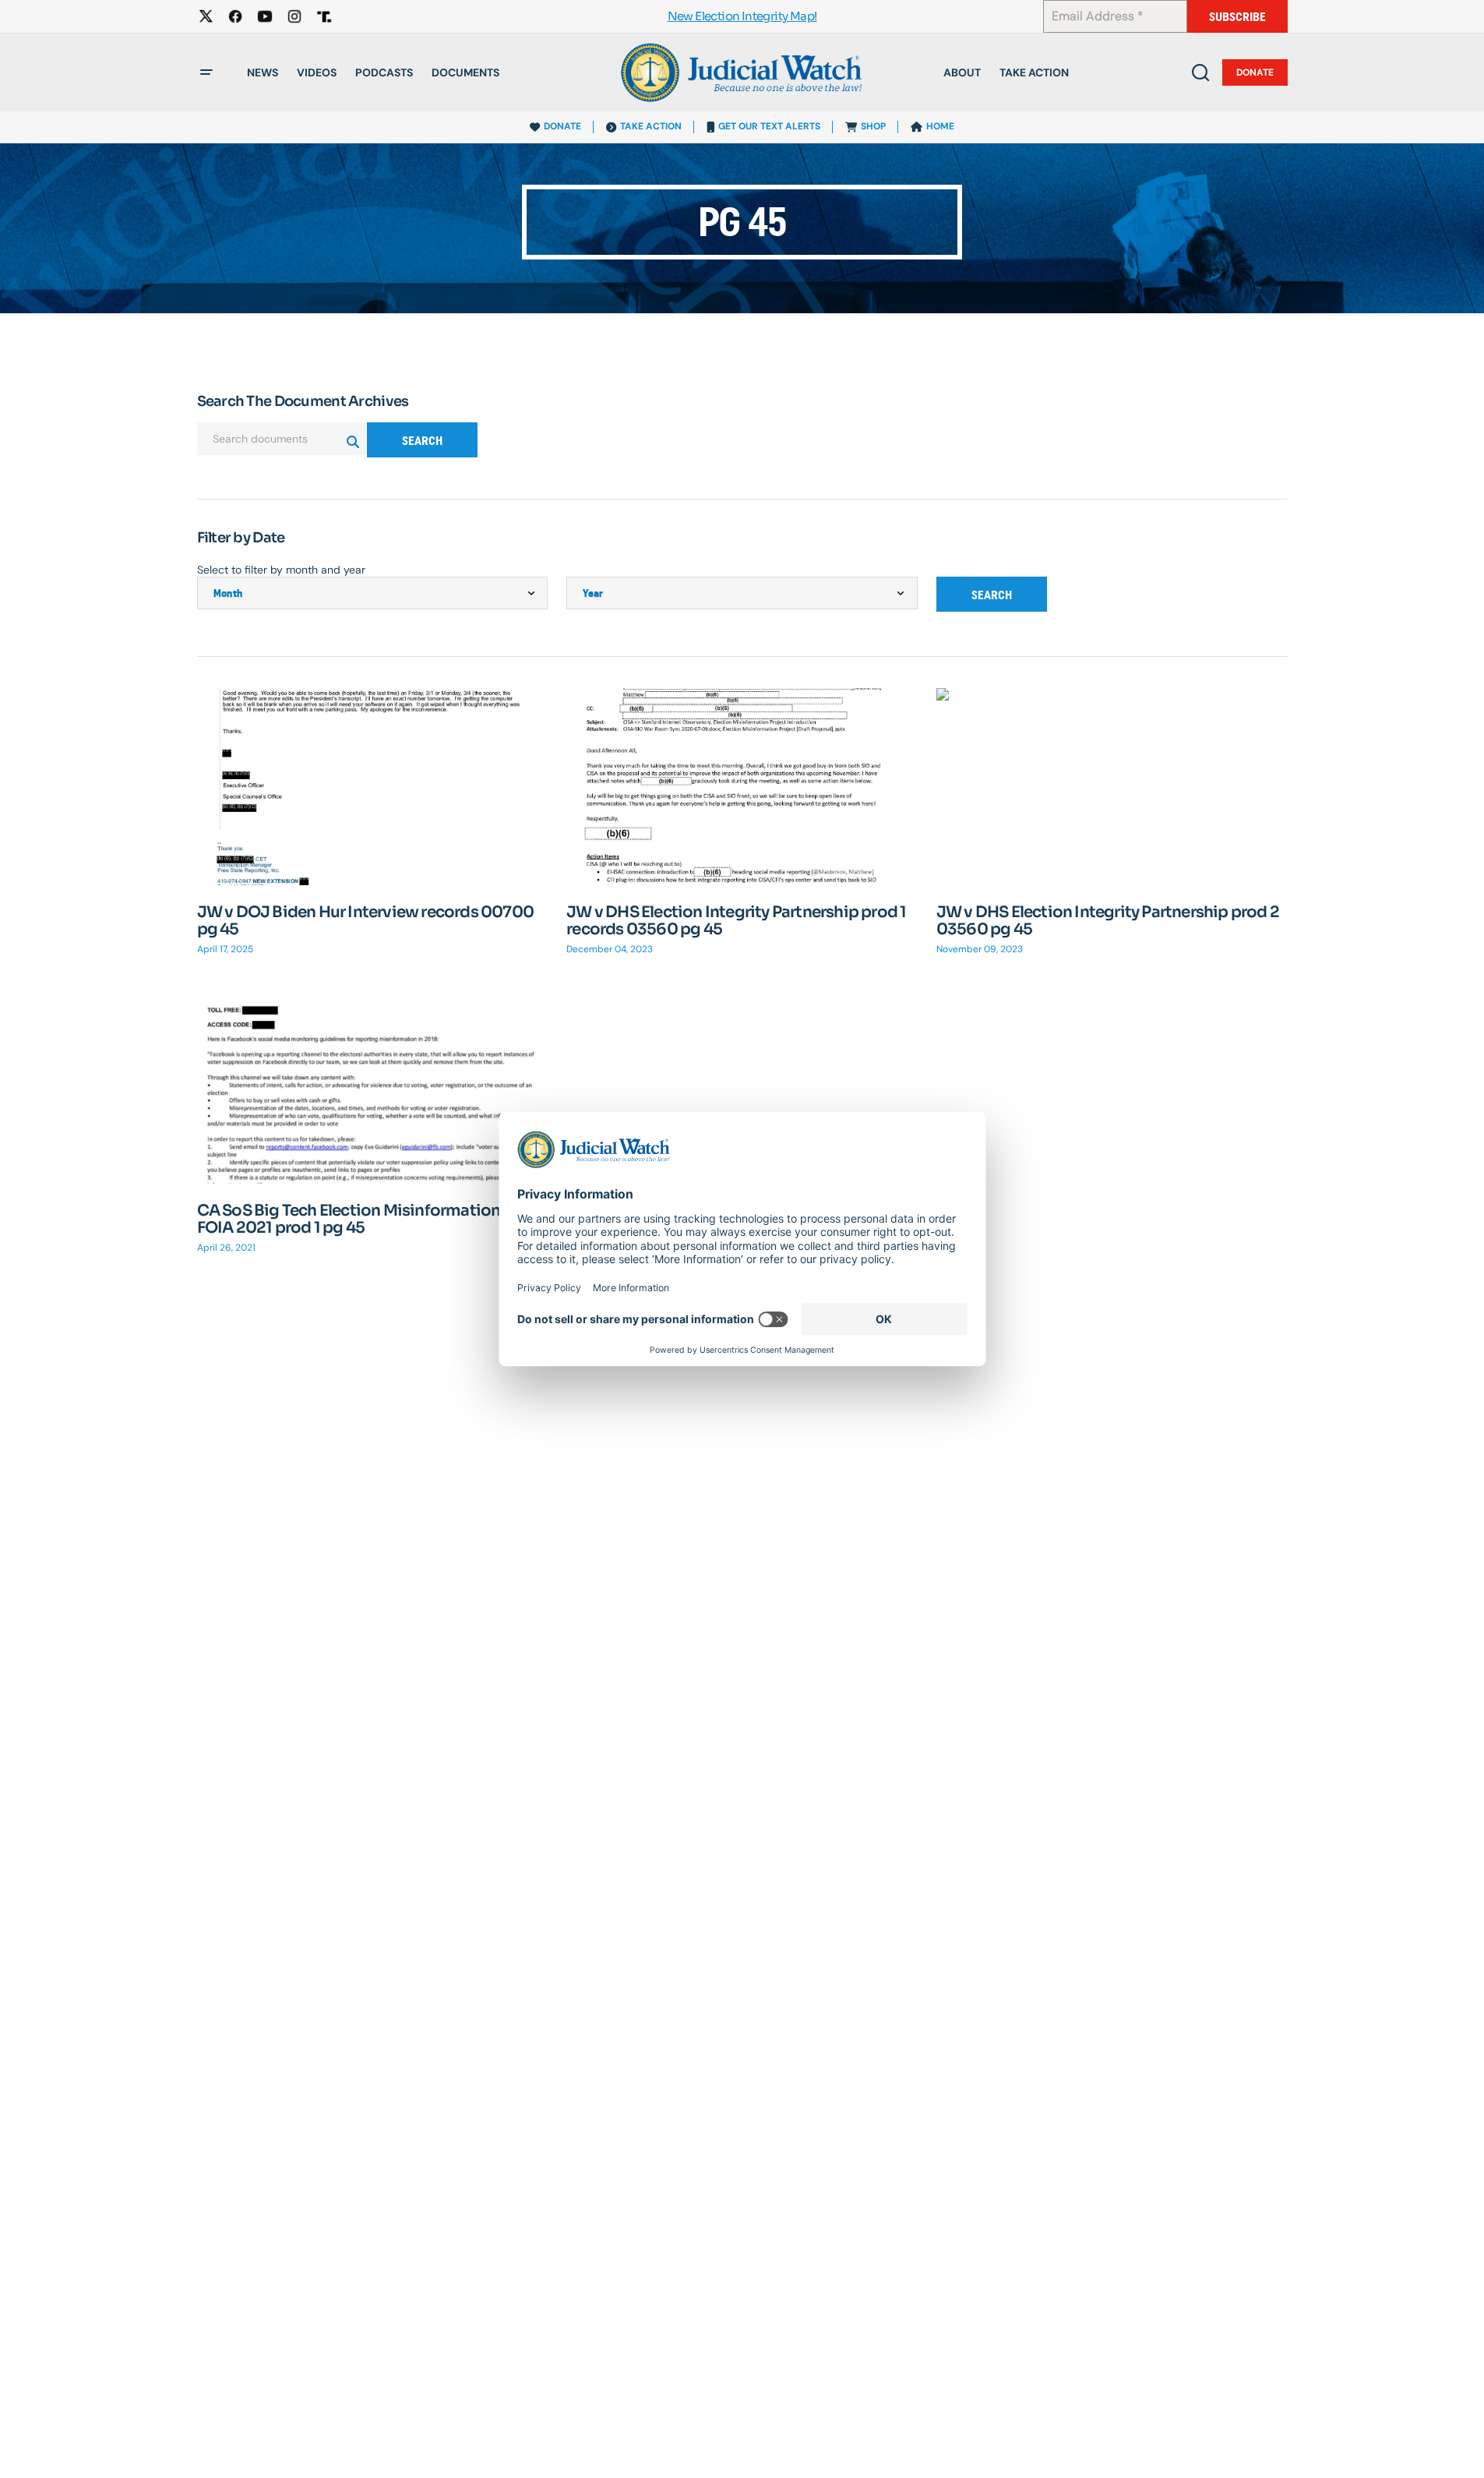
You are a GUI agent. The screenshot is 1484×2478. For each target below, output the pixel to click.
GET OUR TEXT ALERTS (769, 126)
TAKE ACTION (651, 126)
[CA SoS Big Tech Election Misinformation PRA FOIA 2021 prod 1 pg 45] (373, 1085)
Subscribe (1237, 17)
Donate (1255, 72)
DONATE (562, 126)
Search (422, 441)
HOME (940, 126)
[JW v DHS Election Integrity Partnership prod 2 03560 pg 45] (1112, 787)
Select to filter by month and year (281, 570)
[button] (206, 72)
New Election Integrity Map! (742, 17)
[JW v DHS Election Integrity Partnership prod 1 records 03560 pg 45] (742, 787)
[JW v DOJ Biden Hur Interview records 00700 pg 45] (373, 787)
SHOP (873, 126)
